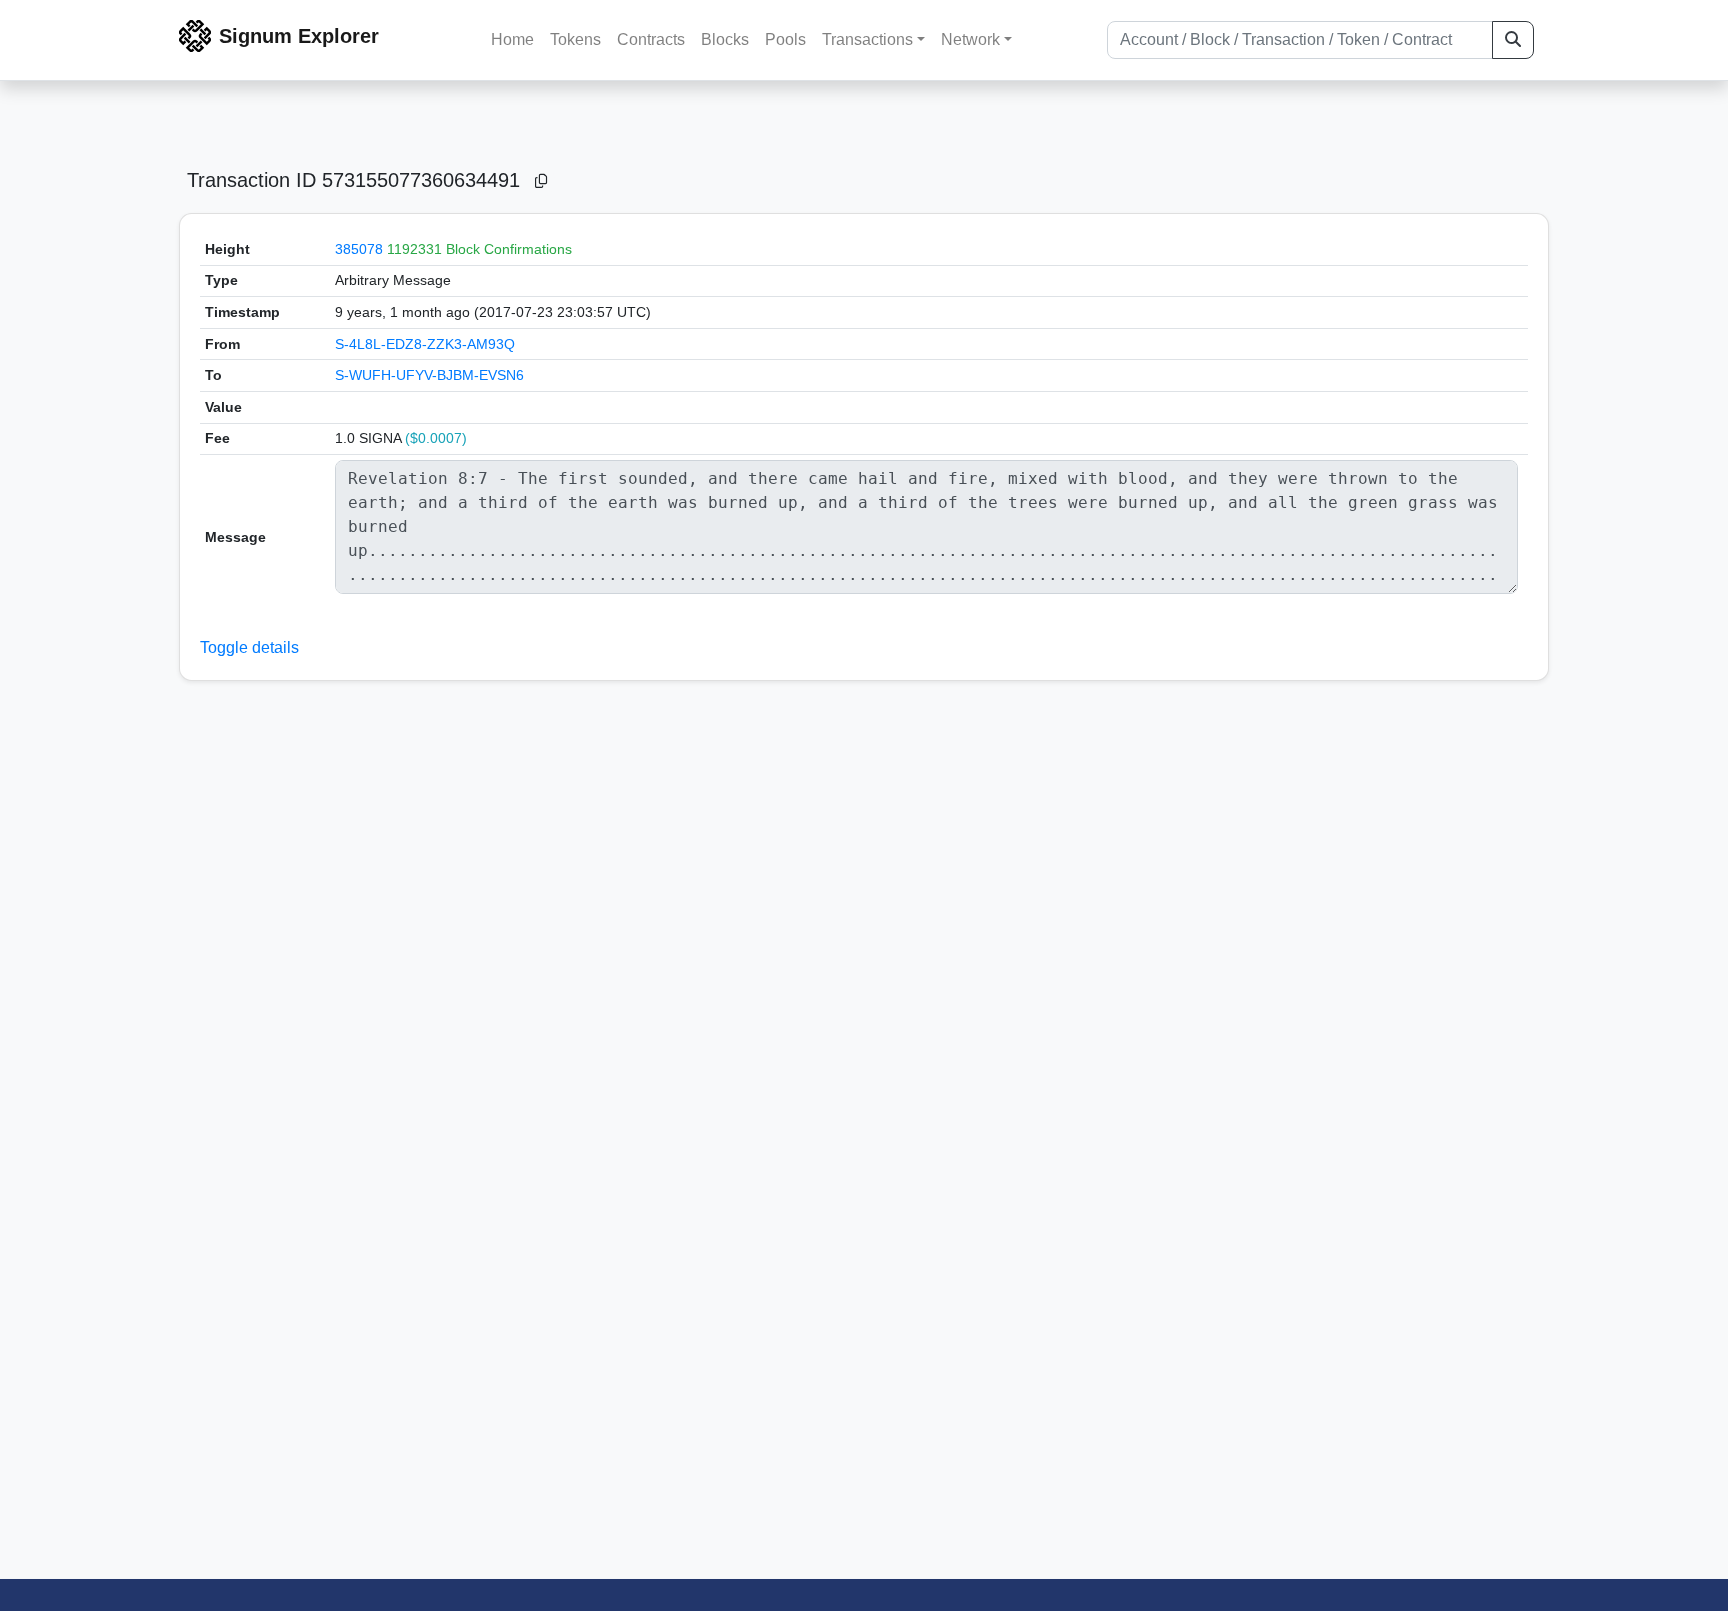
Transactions (867, 39)
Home (512, 39)
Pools (785, 39)
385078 (359, 249)
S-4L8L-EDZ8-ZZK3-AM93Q (425, 344)
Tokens (575, 39)
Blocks (725, 39)
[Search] (1513, 40)
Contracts (651, 39)
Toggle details (249, 647)
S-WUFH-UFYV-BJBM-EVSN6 (429, 375)
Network (970, 39)
